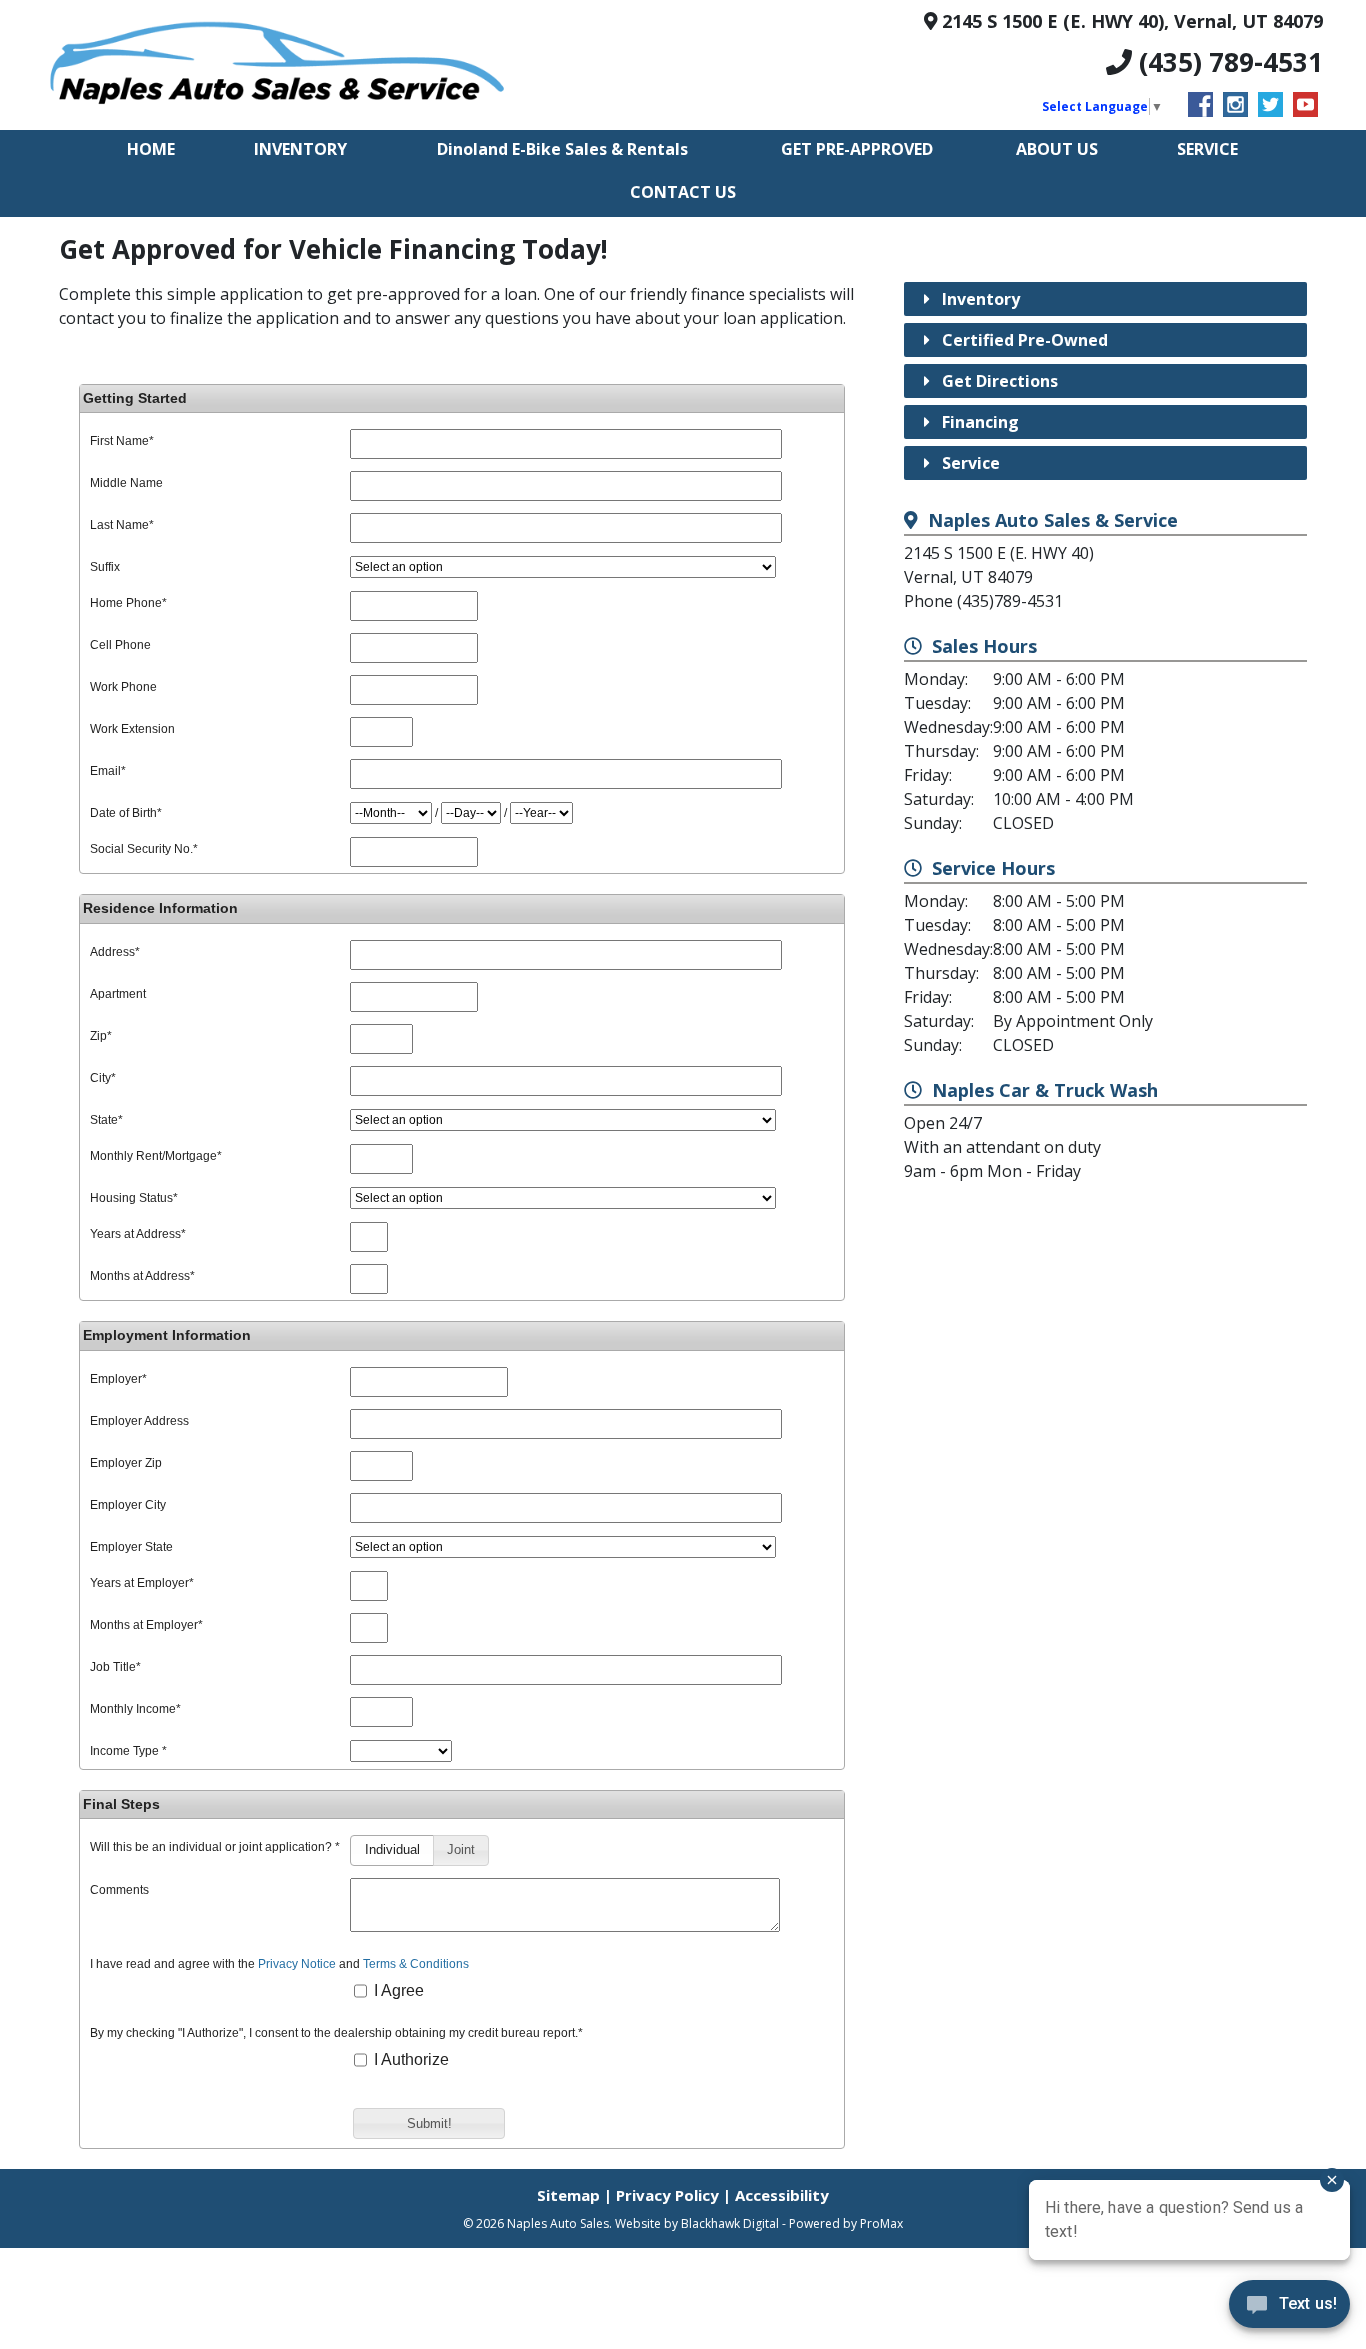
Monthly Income (135, 1709)
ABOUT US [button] (1057, 149)
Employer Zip (126, 1463)
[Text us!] (1289, 2308)
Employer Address (139, 1421)
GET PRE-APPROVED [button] (857, 149)
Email (108, 771)
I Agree (397, 1990)
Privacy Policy (667, 2195)
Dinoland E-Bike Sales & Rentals (562, 149)
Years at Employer (142, 1583)
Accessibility (782, 2195)
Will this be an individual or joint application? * (215, 1847)
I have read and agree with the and (279, 1964)
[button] (391, 1850)
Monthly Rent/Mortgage (156, 1156)
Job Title (115, 1667)
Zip (101, 1036)
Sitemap (568, 2195)
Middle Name (126, 483)
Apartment (118, 994)
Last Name (122, 525)
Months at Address (142, 1276)
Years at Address (138, 1234)
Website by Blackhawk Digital (697, 2223)
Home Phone (128, 603)
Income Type (128, 1751)
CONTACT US (683, 192)
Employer (118, 1379)
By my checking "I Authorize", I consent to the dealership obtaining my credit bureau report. (336, 2033)
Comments (119, 1890)
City (103, 1078)
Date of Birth (126, 813)
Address (115, 952)
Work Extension (132, 729)
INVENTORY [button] (300, 149)
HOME (151, 149)
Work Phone (123, 687)
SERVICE (1207, 149)
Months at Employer (146, 1625)
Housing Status (134, 1198)
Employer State (131, 1547)
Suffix (105, 567)
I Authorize (409, 2059)
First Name (122, 441)
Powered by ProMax (846, 2223)
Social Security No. (144, 849)
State (106, 1120)
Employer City (128, 1505)
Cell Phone (120, 645)
